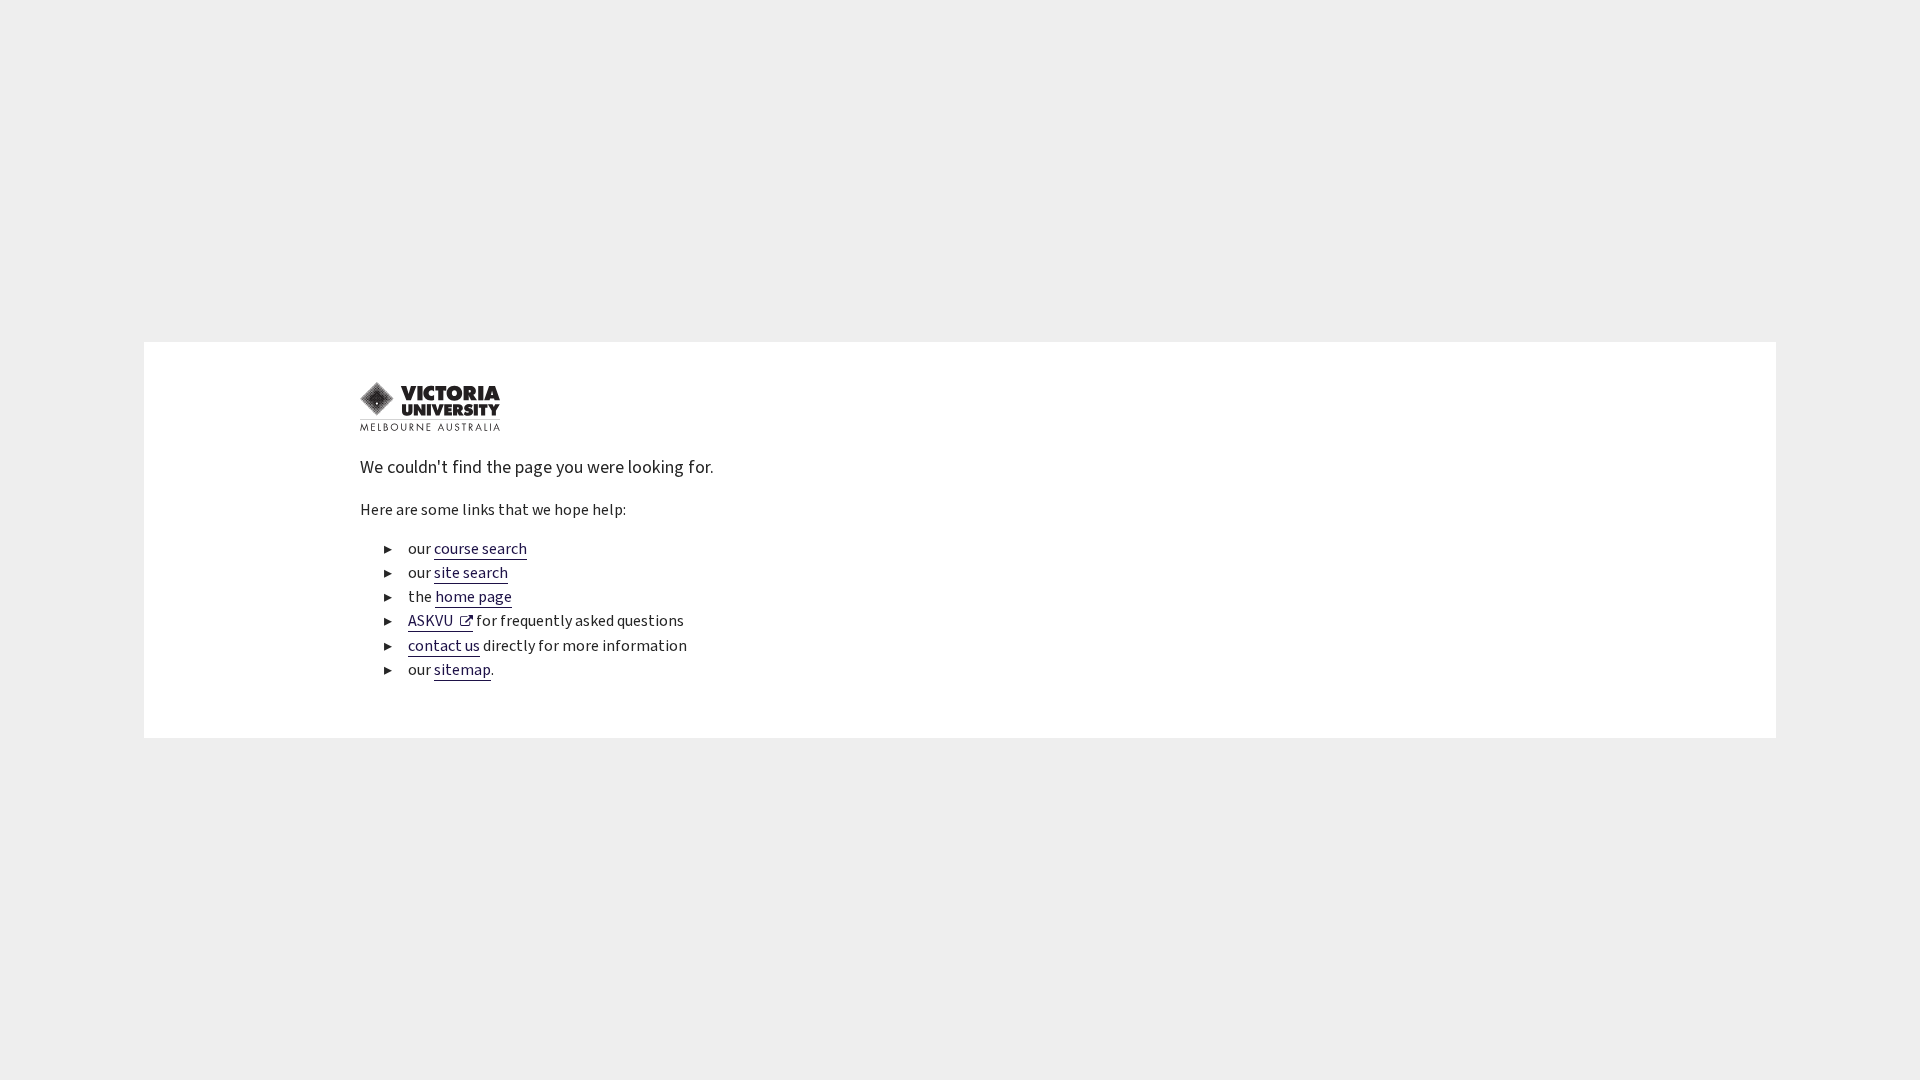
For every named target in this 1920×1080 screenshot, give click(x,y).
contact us (444, 646)
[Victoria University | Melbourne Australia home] (430, 426)
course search (480, 549)
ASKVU (440, 621)
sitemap (462, 670)
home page (473, 597)
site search (471, 573)
